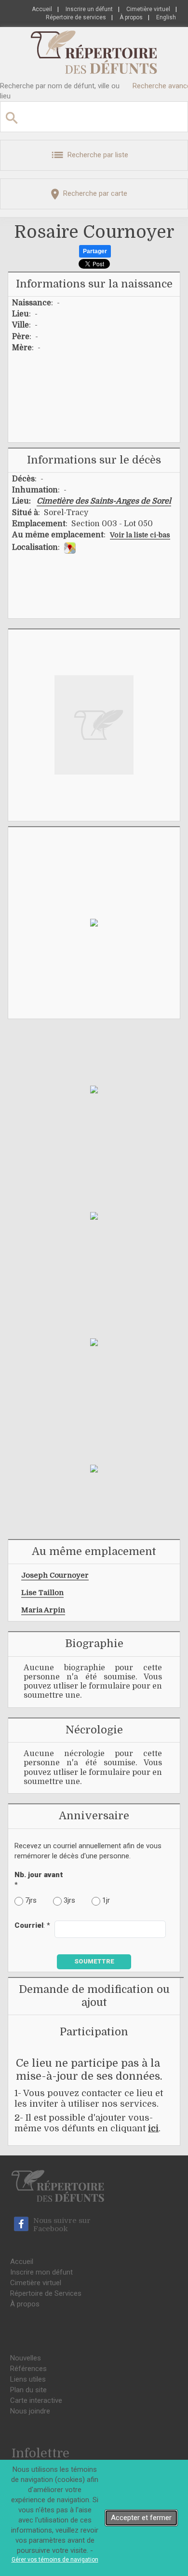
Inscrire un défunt (89, 9)
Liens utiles (28, 2379)
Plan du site (28, 2390)
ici (153, 2128)
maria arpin (43, 1610)
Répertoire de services (76, 17)
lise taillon (42, 1593)
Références (28, 2369)
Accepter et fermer (141, 2518)
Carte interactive (36, 2400)
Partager (95, 251)
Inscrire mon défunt (41, 2272)
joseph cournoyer (55, 1575)
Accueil (42, 9)
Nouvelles (26, 2358)
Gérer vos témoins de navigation (55, 2560)
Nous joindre (30, 2411)
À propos (131, 17)
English (166, 17)
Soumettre (94, 1961)
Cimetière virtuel (148, 9)
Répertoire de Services (46, 2293)
